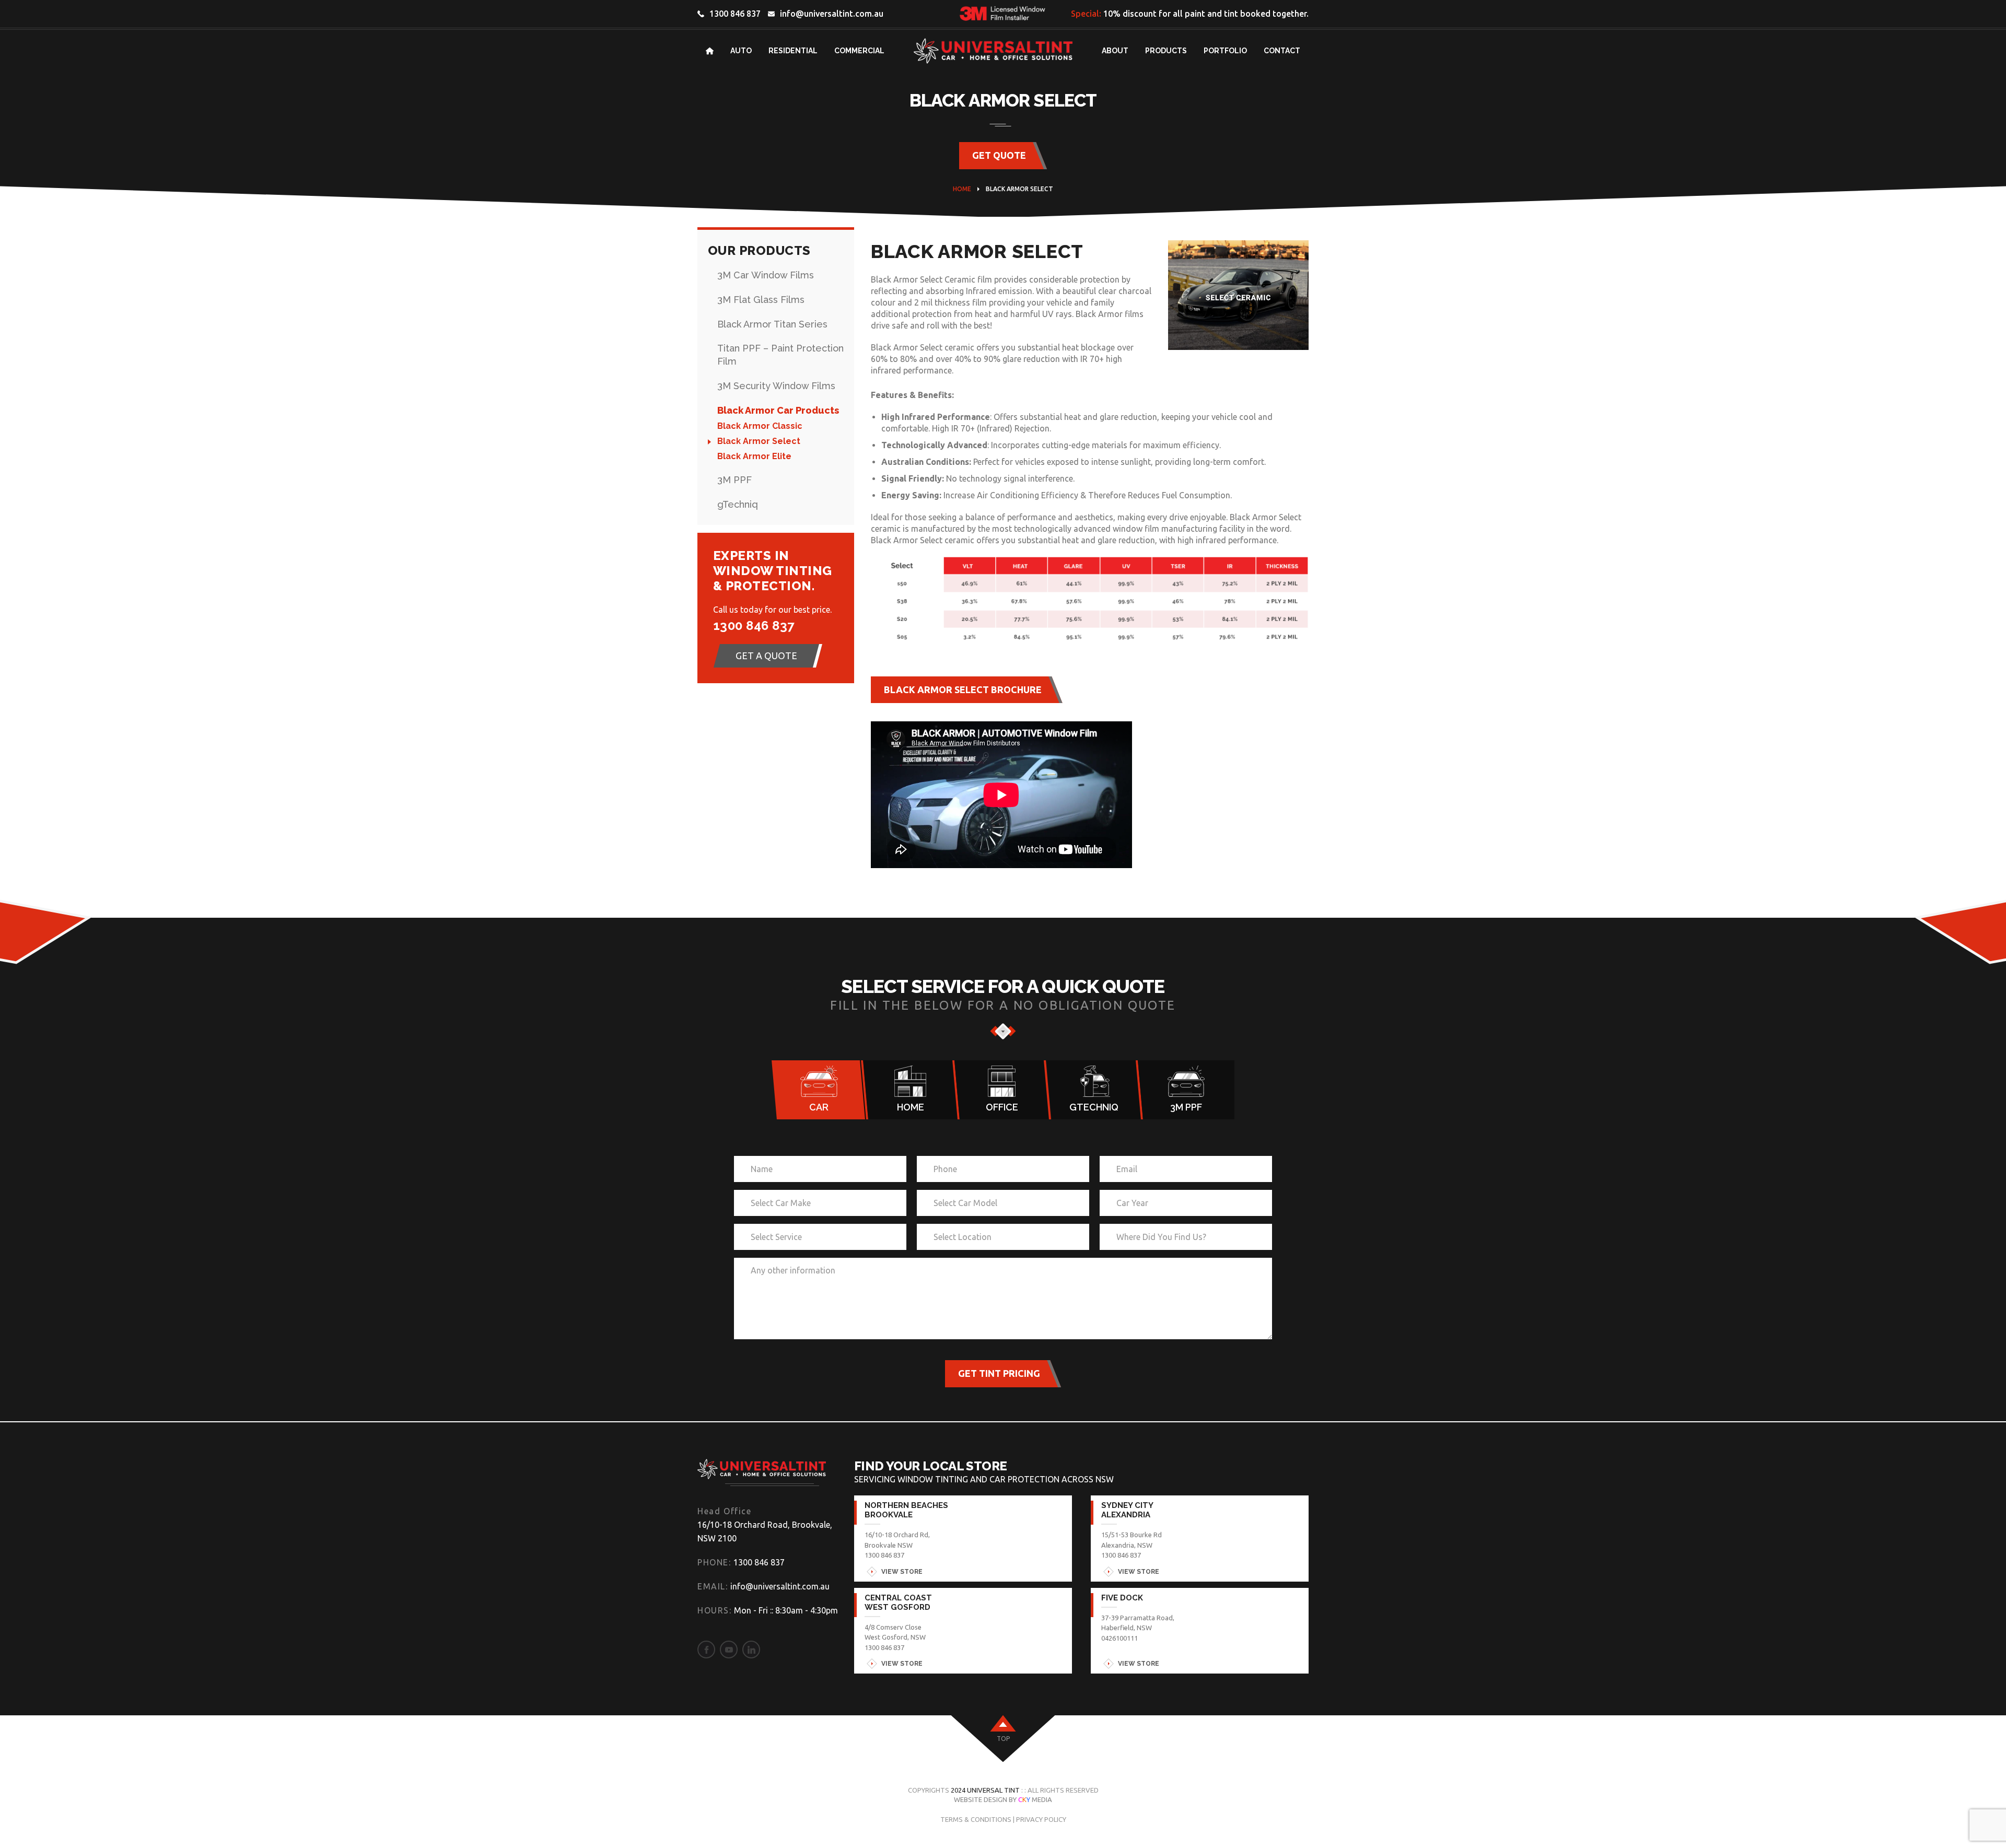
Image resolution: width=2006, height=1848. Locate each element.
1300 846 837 (735, 14)
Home (962, 189)
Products (1166, 51)
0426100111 (1119, 1638)
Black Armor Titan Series (772, 324)
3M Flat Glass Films (761, 300)
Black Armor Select (759, 441)
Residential (793, 51)
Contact (1282, 51)
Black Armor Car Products (778, 410)
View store (902, 1572)
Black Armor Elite (754, 456)
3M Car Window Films (766, 275)
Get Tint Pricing (999, 1373)
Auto (741, 51)
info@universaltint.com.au (832, 14)
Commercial (859, 51)
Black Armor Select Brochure (963, 689)
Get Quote (999, 155)
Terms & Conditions (976, 1819)
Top (1003, 1739)
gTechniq (738, 504)
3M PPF (734, 480)
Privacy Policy (1041, 1819)
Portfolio (1225, 51)
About (1115, 51)
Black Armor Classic (760, 426)
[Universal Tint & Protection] (762, 1472)
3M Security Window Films (776, 386)
